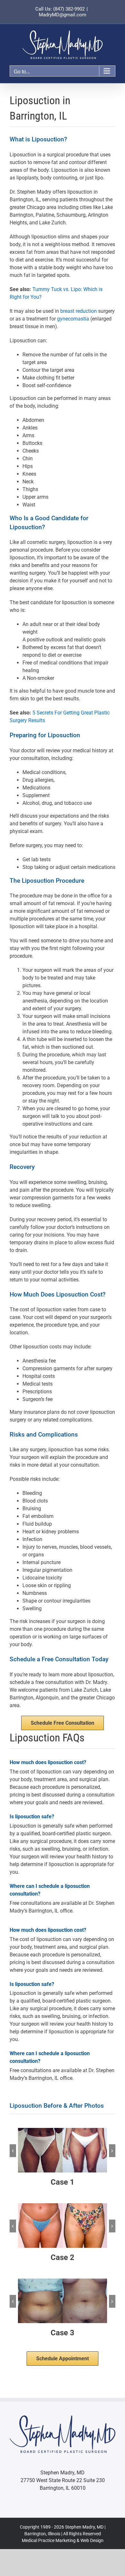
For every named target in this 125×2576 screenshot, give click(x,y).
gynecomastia (73, 319)
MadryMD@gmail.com (63, 15)
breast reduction (79, 311)
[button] (13, 2151)
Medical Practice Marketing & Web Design (63, 2540)
